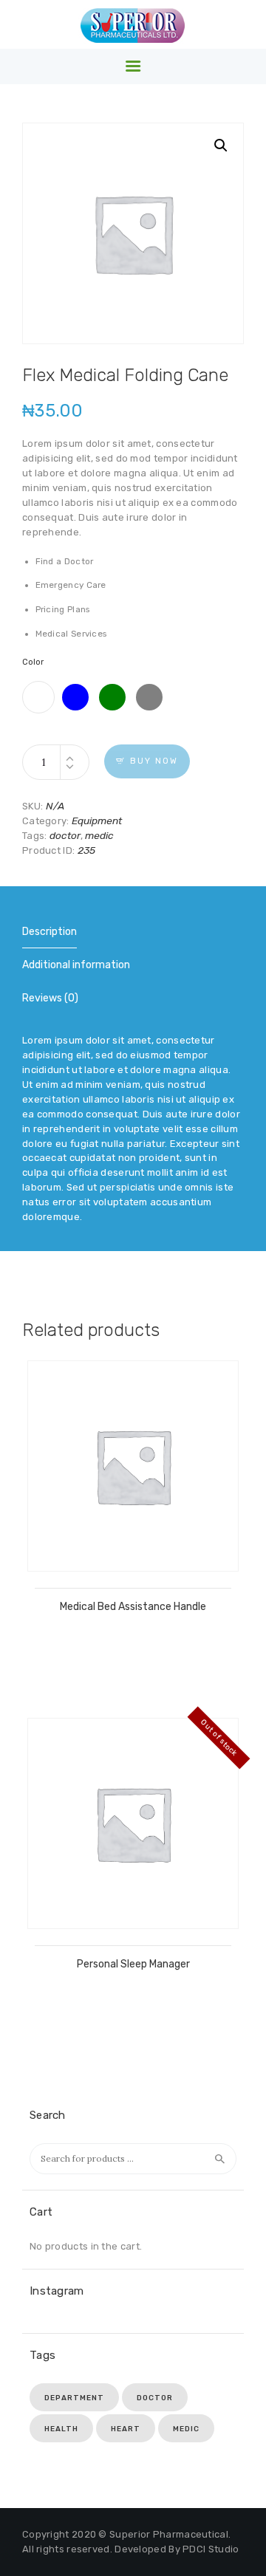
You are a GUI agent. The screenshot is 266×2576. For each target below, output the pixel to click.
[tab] (50, 932)
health (61, 2429)
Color (33, 662)
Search (220, 2159)
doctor (65, 835)
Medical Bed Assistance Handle (133, 1607)
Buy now (154, 761)
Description (50, 932)
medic (99, 835)
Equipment (97, 821)
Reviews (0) (50, 998)
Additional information (76, 965)
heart (126, 2429)
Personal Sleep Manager (133, 1964)
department (74, 2398)
